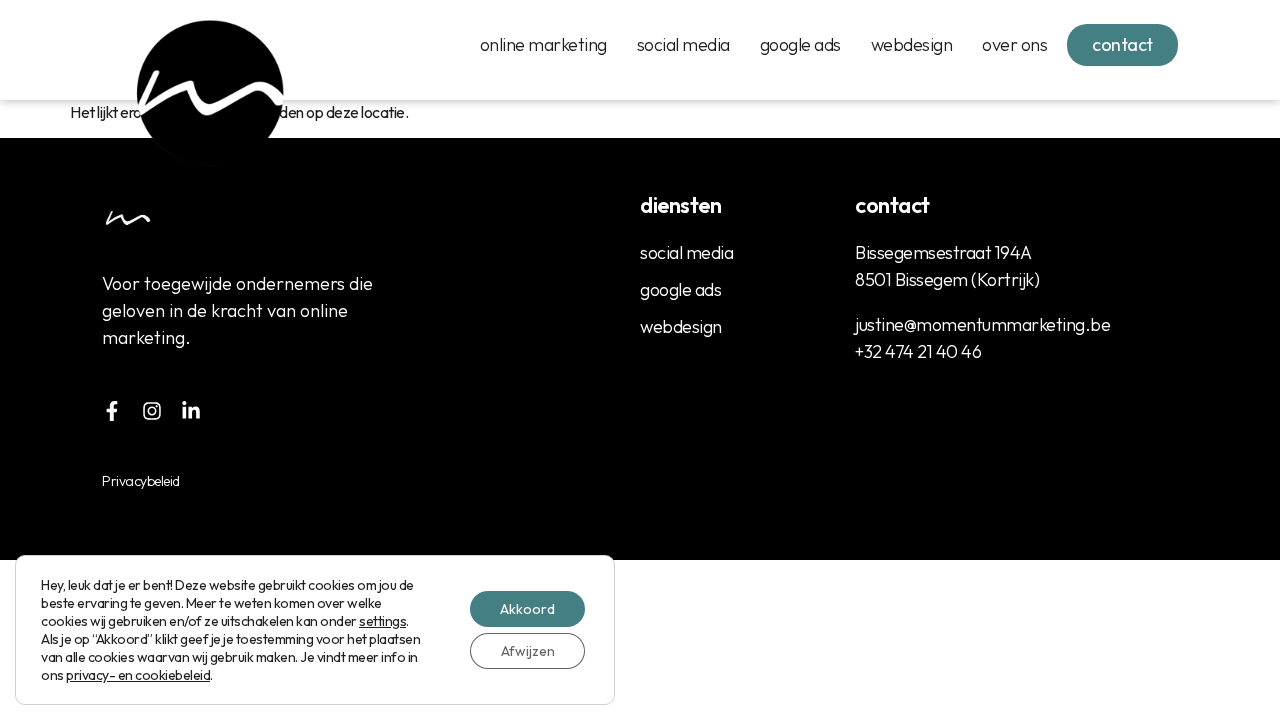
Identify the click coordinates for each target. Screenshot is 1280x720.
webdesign (912, 44)
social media (683, 44)
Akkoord (527, 609)
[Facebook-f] (112, 411)
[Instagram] (152, 411)
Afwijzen (528, 651)
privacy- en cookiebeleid (138, 675)
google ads (800, 44)
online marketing (543, 44)
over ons (1014, 44)
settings (382, 621)
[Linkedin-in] (191, 411)
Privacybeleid (141, 481)
